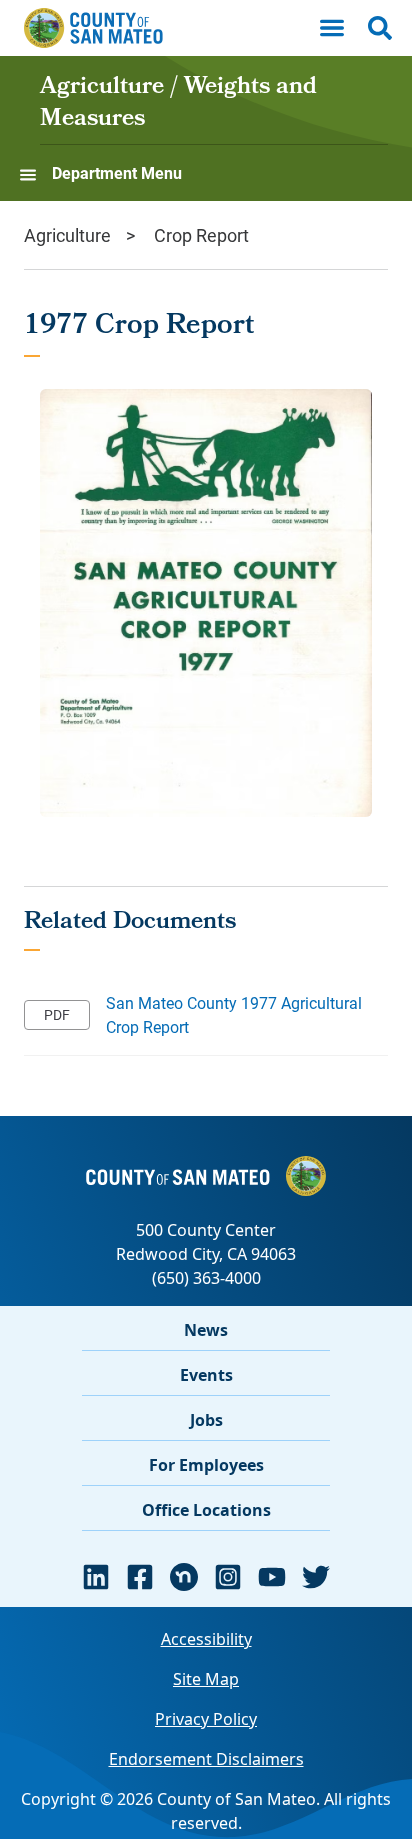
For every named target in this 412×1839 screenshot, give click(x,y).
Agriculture (67, 235)
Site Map (206, 1679)
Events (206, 1375)
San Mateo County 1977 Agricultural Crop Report (234, 1014)
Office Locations (206, 1510)
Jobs (206, 1420)
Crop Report (201, 235)
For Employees (206, 1465)
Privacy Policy (206, 1719)
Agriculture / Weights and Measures (178, 104)
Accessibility (206, 1639)
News (206, 1330)
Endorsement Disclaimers (206, 1759)
